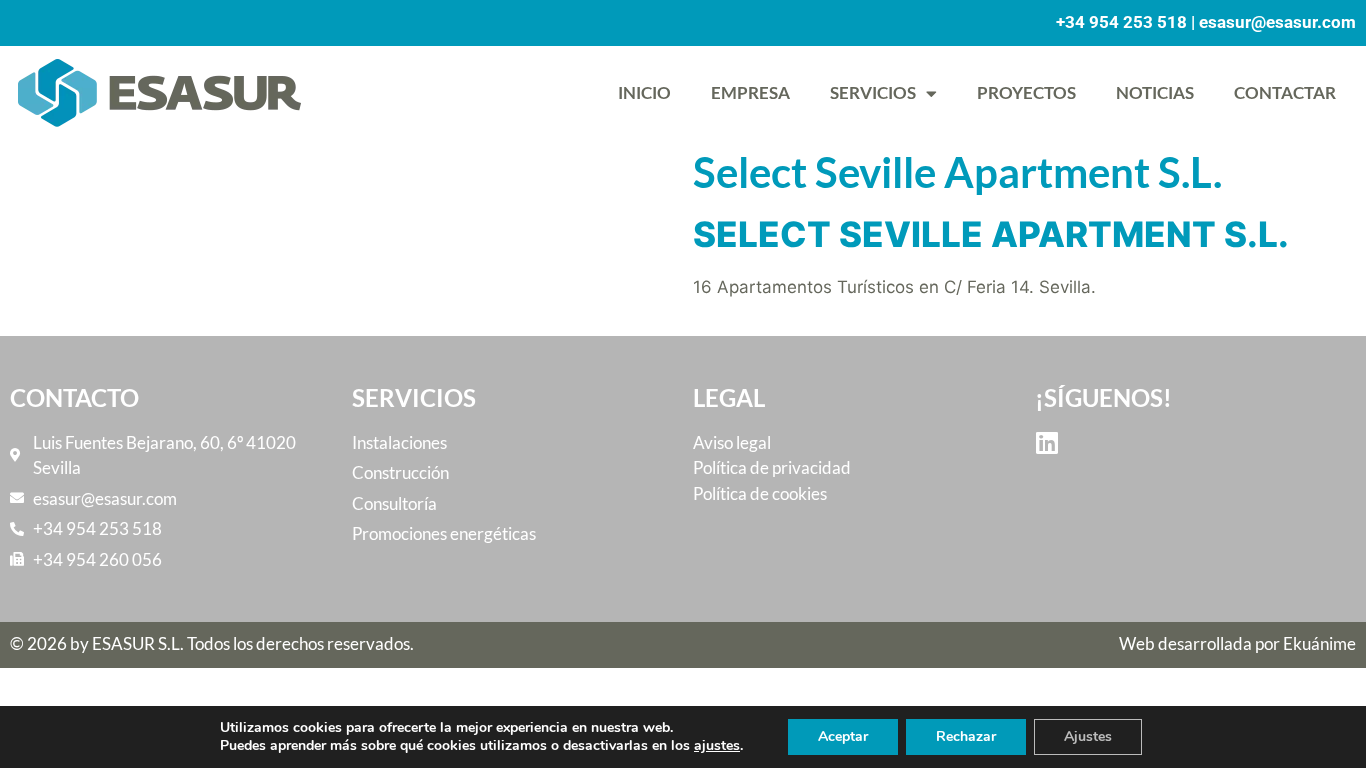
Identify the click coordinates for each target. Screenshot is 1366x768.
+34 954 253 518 (1121, 22)
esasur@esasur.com (1277, 22)
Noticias (1155, 92)
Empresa (750, 92)
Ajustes (1088, 736)
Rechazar (966, 736)
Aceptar (843, 736)
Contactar (1285, 92)
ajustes (717, 746)
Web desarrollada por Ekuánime (1237, 643)
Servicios (873, 92)
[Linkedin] (1047, 442)
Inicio (644, 92)
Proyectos (1026, 92)
